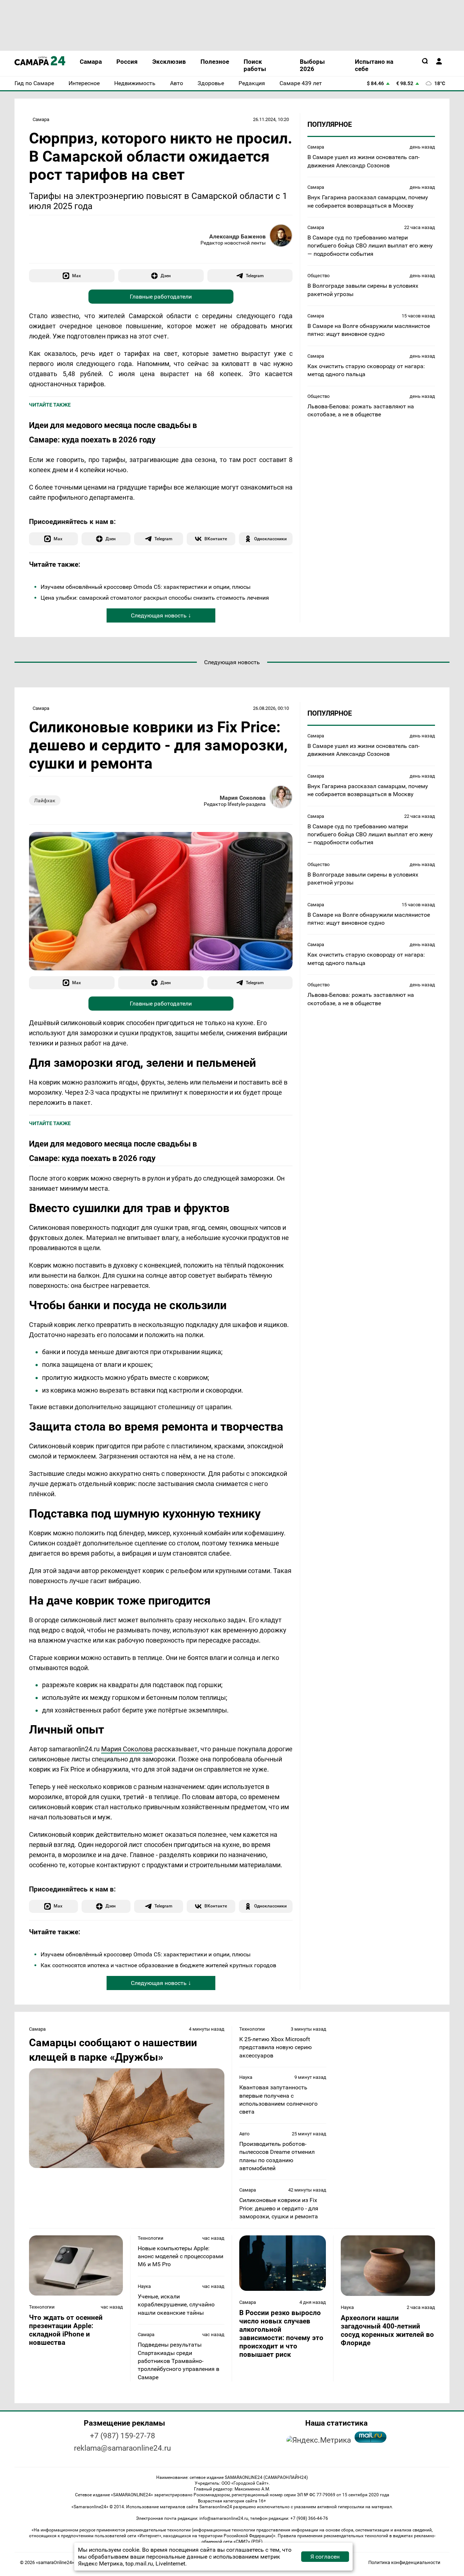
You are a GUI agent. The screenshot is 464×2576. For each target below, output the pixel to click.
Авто (244, 2134)
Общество (318, 276)
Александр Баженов (237, 236)
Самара (41, 119)
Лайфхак (45, 800)
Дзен (166, 276)
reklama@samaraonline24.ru (123, 2448)
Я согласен (325, 2557)
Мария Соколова (243, 798)
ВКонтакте (216, 539)
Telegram (255, 276)
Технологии (252, 2029)
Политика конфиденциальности (404, 2562)
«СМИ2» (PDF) (248, 2542)
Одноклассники (270, 539)
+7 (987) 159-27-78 (123, 2436)
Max (76, 276)
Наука (246, 2077)
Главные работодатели (161, 297)
